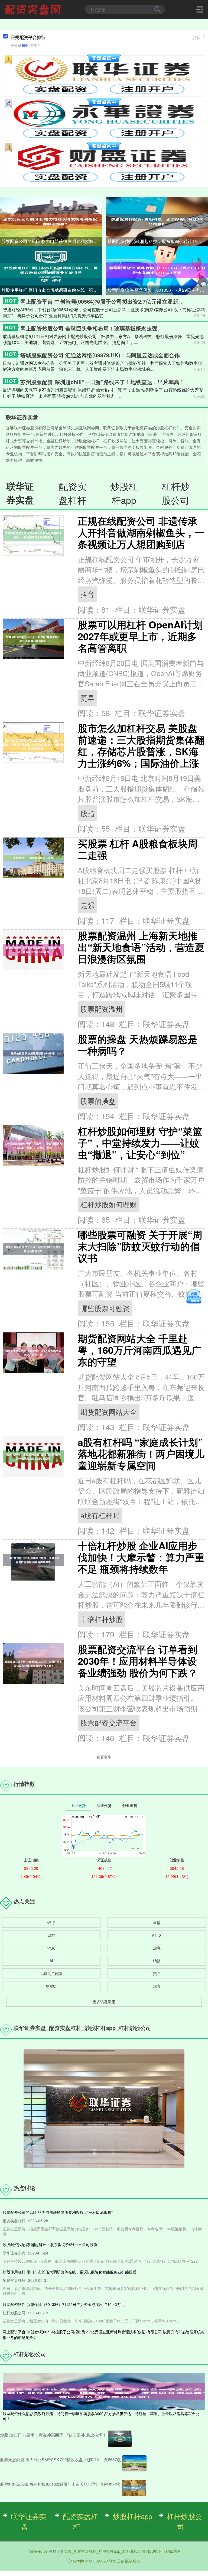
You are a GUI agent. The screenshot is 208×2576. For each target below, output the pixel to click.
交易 (157, 1973)
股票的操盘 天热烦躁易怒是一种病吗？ (138, 1045)
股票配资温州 (102, 1009)
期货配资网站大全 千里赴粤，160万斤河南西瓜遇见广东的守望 (139, 1350)
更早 (87, 698)
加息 (157, 1948)
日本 (51, 1935)
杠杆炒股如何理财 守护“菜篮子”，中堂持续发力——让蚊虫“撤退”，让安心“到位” (140, 1143)
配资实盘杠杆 (80, 2521)
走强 (87, 905)
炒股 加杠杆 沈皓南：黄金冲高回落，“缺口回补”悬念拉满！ (53, 2435)
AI (51, 1961)
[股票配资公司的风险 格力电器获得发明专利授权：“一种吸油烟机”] (51, 221)
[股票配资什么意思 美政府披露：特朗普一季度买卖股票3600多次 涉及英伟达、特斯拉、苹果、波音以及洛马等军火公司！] (104, 2390)
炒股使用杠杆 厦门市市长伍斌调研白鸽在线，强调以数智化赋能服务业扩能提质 (52, 290)
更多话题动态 (104, 2001)
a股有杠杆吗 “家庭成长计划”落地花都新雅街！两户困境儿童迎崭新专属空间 (141, 1454)
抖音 (87, 594)
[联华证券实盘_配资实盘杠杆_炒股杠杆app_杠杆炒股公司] (34, 9)
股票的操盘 (98, 1101)
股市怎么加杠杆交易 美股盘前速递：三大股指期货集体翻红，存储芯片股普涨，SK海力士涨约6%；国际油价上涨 (141, 745)
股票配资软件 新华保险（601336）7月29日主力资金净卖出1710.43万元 (158, 290)
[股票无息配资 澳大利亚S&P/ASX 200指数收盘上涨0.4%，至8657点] (134, 2463)
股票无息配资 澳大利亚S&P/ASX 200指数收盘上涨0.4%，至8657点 (60, 2459)
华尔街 (51, 1986)
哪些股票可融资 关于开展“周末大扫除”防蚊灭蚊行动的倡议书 (140, 1246)
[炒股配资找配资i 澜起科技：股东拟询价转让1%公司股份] (157, 221)
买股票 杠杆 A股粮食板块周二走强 (138, 849)
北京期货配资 (51, 1973)
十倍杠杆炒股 (102, 1619)
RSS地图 (154, 2551)
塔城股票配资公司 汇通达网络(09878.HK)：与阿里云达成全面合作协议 (105, 355)
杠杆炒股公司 (184, 2521)
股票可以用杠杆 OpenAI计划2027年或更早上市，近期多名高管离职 (140, 636)
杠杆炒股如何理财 (109, 1204)
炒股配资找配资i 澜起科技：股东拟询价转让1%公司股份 (158, 241)
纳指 (157, 1961)
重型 (157, 1922)
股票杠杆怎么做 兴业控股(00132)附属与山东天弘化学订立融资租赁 (60, 2484)
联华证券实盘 (28, 2521)
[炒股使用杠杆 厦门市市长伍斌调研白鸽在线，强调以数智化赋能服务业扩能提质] (51, 270)
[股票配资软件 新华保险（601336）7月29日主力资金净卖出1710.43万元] (157, 270)
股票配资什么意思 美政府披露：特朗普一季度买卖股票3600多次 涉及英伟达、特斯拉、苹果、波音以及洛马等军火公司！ (101, 2416)
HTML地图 (172, 2551)
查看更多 (104, 1757)
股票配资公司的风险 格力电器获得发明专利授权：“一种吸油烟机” (52, 241)
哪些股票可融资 (105, 1308)
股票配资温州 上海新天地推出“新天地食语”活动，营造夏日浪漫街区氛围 (141, 947)
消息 (51, 1948)
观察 (157, 1986)
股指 (87, 813)
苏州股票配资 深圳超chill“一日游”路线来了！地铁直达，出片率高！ (103, 382)
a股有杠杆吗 (100, 1515)
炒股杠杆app (132, 2516)
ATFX (157, 1935)
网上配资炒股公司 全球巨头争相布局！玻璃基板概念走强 (89, 328)
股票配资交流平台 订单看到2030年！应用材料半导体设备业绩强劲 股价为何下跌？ (138, 1661)
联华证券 (116, 2561)
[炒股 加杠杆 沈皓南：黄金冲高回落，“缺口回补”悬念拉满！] (120, 2439)
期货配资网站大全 (109, 1412)
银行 (51, 1922)
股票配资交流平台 (109, 1722)
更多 (196, 37)
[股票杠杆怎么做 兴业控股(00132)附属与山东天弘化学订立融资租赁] (134, 2488)
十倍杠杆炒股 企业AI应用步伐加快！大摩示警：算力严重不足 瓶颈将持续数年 (141, 1557)
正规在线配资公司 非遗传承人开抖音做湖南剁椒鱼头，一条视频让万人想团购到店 (141, 532)
